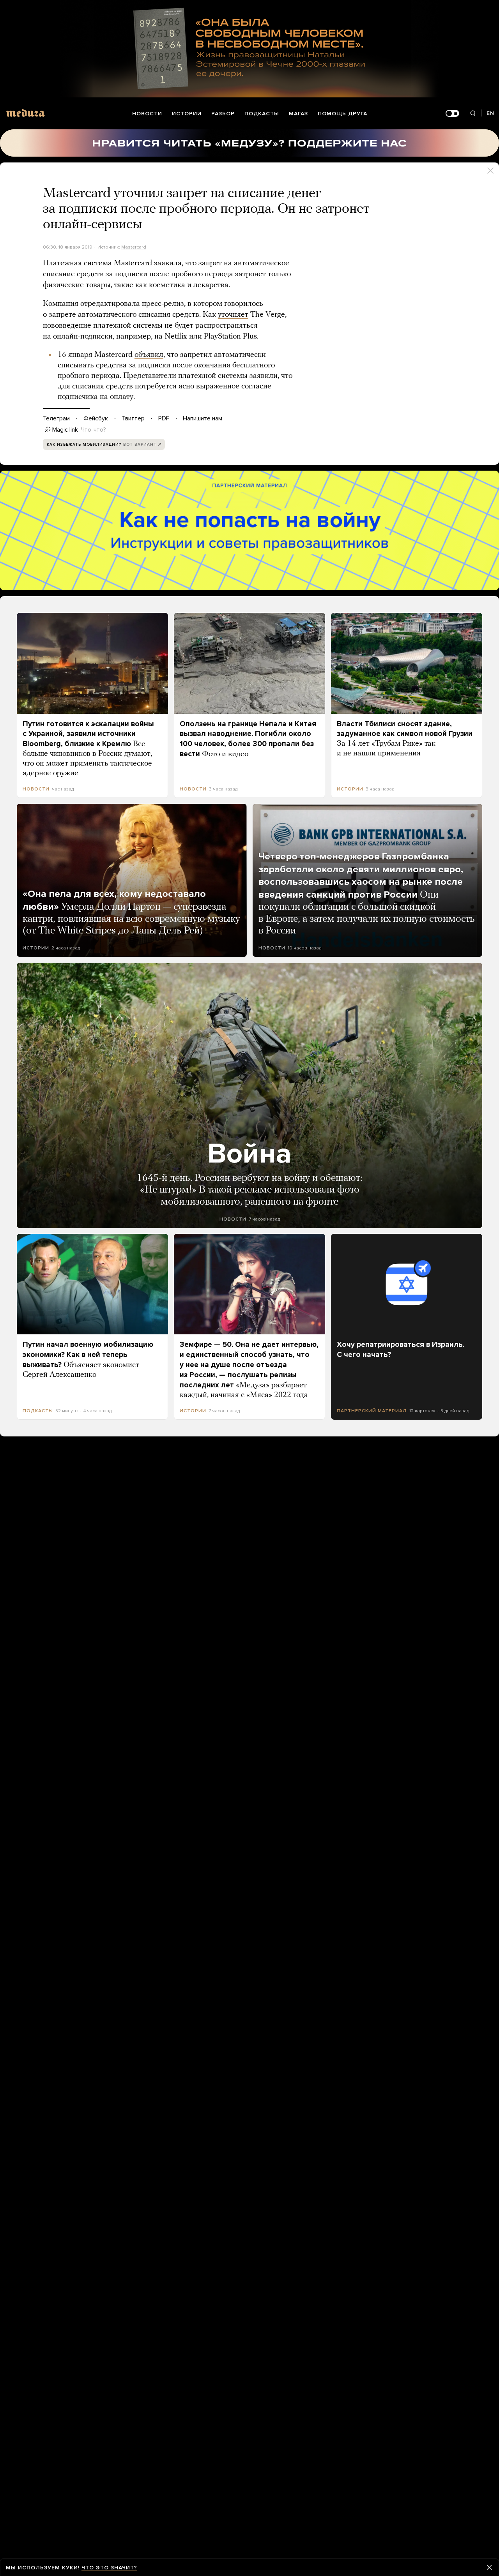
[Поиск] (473, 114)
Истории (187, 114)
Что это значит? (109, 2568)
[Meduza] (25, 113)
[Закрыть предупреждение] (489, 2567)
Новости (147, 114)
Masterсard (134, 247)
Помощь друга (342, 114)
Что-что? (94, 430)
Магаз (298, 114)
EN (490, 113)
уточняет (233, 315)
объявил (149, 355)
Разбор (223, 114)
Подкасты (262, 114)
